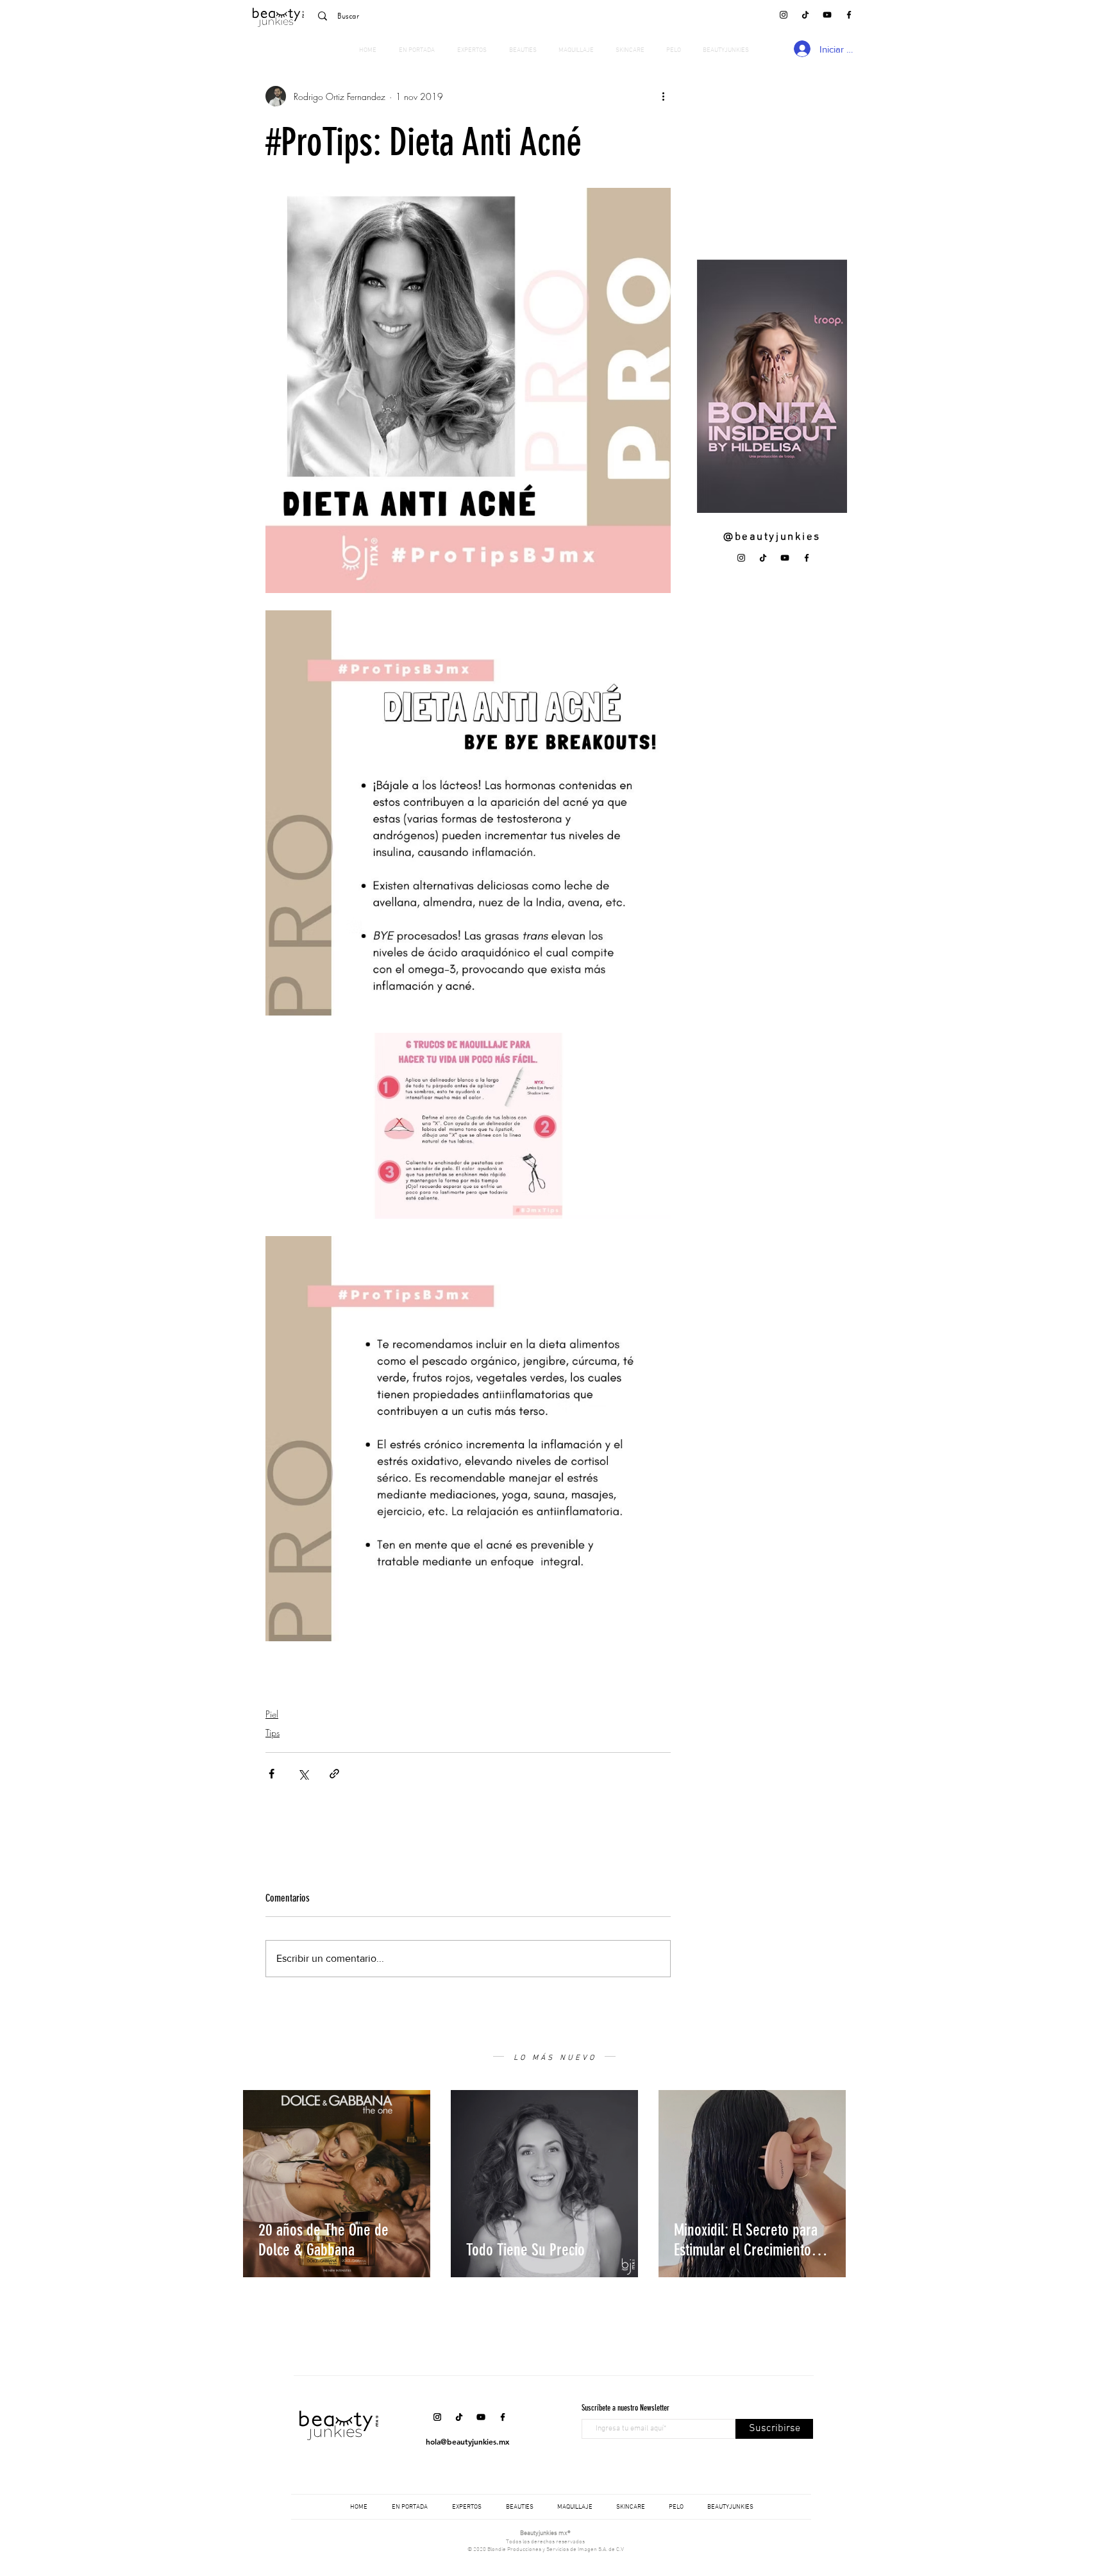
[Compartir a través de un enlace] (334, 1774)
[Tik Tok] (805, 15)
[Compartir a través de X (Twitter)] (303, 1774)
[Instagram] (784, 15)
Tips (273, 1733)
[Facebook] (849, 15)
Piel (272, 1714)
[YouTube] (827, 15)
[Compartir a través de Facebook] (272, 1774)
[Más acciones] (663, 96)
